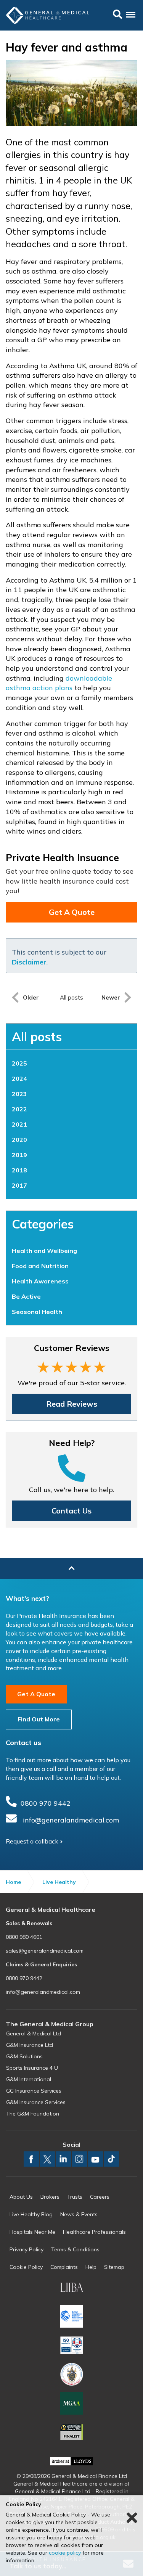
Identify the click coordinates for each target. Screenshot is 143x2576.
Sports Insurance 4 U (32, 2068)
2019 (19, 1155)
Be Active (26, 1296)
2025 (19, 1063)
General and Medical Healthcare (48, 14)
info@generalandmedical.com (71, 1820)
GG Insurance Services (34, 2091)
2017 (19, 1185)
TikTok (111, 2159)
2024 (19, 1079)
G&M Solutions (24, 2056)
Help (91, 2267)
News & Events (79, 2214)
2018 (19, 1170)
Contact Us (71, 1511)
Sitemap (114, 2267)
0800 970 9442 (46, 1803)
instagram (79, 2159)
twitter (47, 2159)
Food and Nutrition (40, 1266)
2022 (19, 1109)
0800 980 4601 (24, 1937)
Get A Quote (72, 912)
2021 (19, 1124)
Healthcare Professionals (94, 2232)
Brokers (50, 2197)
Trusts (75, 2197)
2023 (19, 1094)
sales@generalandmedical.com (45, 1951)
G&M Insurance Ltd (30, 2045)
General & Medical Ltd (34, 2033)
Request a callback (32, 1841)
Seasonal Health (37, 1312)
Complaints (64, 2267)
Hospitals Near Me (32, 2232)
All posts (37, 1037)
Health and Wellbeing (44, 1251)
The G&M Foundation (33, 2114)
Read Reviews (72, 1404)
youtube (95, 2159)
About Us (21, 2197)
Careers (100, 2197)
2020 (19, 1140)
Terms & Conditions (75, 2249)
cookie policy (65, 2553)
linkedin (63, 2159)
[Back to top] (71, 1568)
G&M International (29, 2079)
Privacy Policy (27, 2249)
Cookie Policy (26, 2267)
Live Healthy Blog (31, 2214)
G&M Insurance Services (36, 2102)
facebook (31, 2159)
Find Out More (39, 1719)
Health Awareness (40, 1281)
